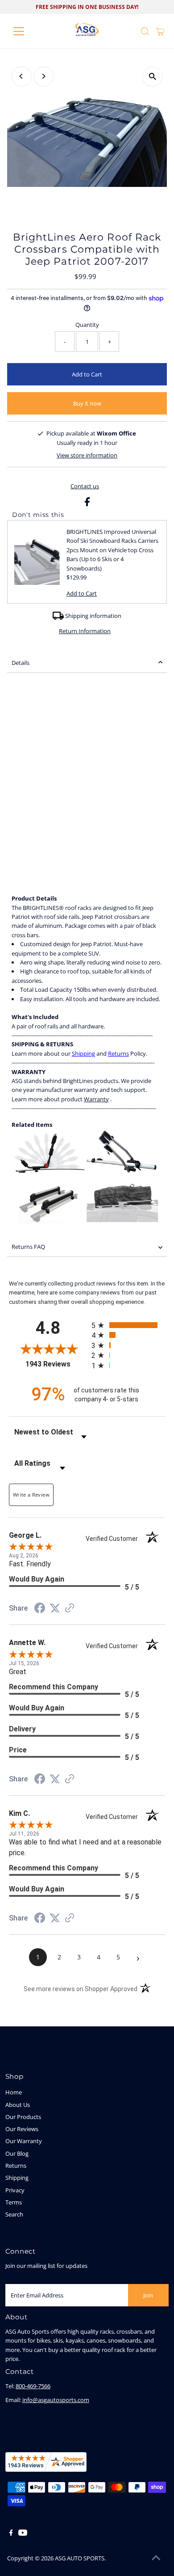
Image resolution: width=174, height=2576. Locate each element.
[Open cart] (160, 31)
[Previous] (22, 76)
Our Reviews (22, 2129)
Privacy (15, 2190)
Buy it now (87, 403)
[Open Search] (145, 31)
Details (21, 663)
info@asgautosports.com (56, 2400)
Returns (118, 1053)
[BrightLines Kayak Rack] (49, 1171)
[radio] (128, 1325)
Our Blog (17, 2153)
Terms (14, 2202)
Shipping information (93, 616)
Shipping (83, 1053)
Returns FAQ (28, 1247)
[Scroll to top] (156, 2558)
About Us (18, 2105)
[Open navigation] (26, 31)
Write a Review (31, 1495)
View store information (87, 455)
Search (14, 2214)
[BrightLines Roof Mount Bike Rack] (121, 1171)
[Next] (43, 76)
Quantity (87, 325)
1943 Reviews (56, 1364)
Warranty (96, 1099)
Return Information (85, 631)
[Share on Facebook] (87, 504)
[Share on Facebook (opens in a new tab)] (40, 1609)
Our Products (23, 2117)
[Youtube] (23, 2534)
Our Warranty (24, 2141)
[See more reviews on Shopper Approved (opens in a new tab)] (70, 1609)
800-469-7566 (33, 2386)
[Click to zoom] (152, 77)
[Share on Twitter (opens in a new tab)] (55, 1609)
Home (14, 2092)
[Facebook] (11, 2534)
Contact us (85, 486)
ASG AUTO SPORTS (80, 2558)
